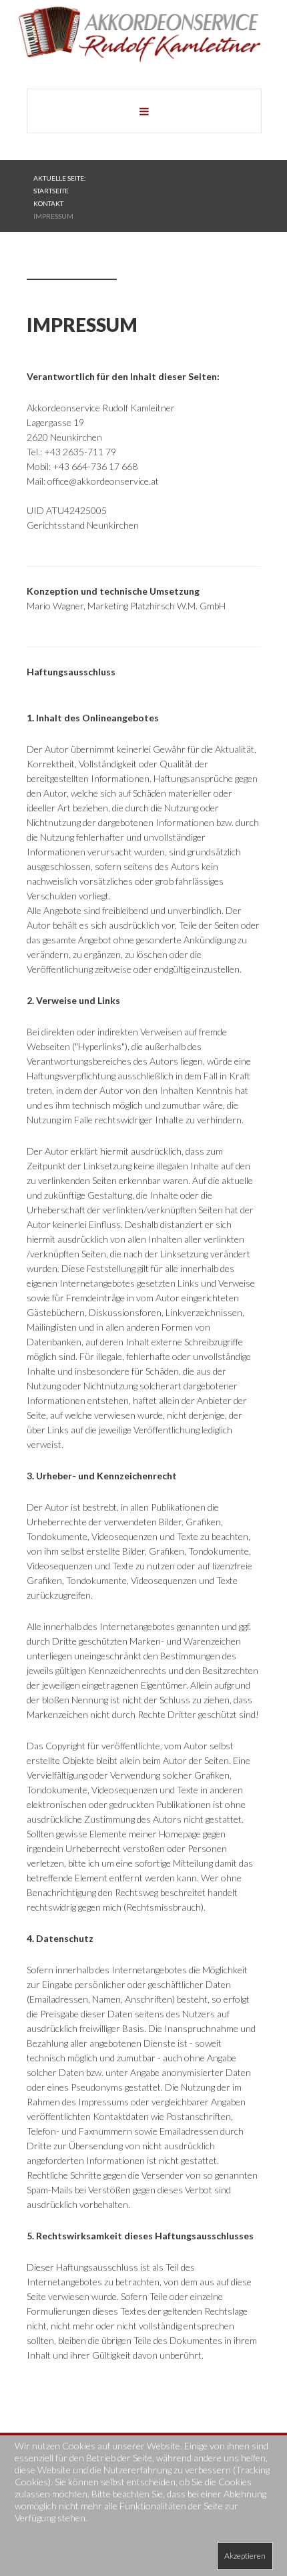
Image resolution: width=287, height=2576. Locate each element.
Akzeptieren (245, 2556)
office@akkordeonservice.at (103, 481)
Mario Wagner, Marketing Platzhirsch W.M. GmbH (126, 606)
